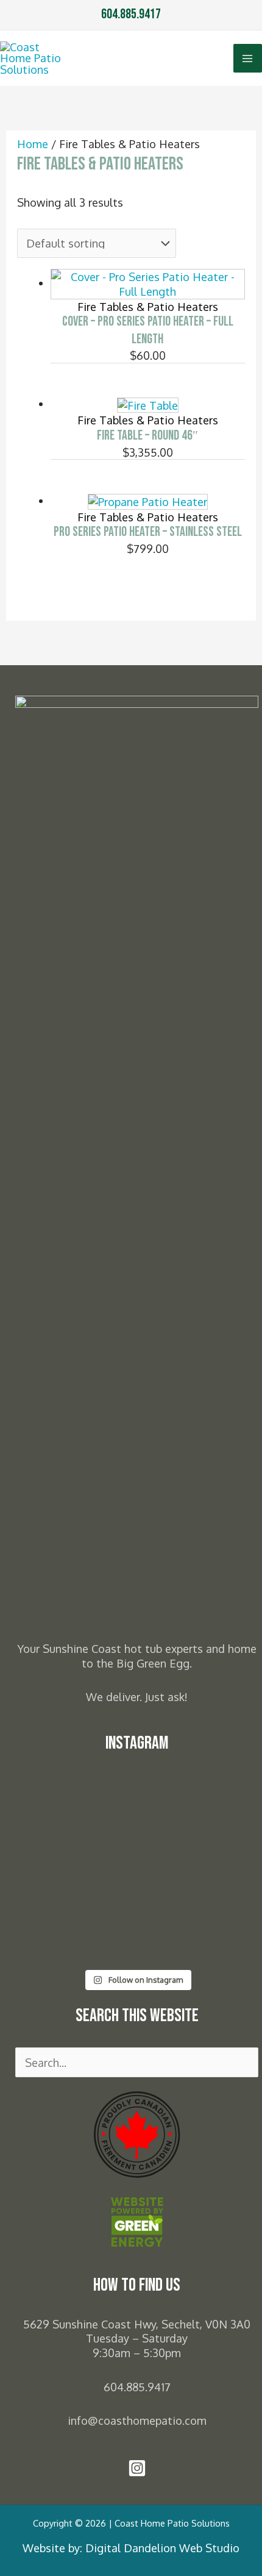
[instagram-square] (137, 2473)
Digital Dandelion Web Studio (162, 2548)
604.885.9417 (131, 14)
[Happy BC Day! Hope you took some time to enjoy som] (137, 1817)
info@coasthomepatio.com (137, 2420)
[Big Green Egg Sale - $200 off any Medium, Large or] (137, 1874)
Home (33, 144)
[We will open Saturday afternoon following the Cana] (137, 1938)
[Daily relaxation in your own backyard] (137, 1789)
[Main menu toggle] (248, 58)
